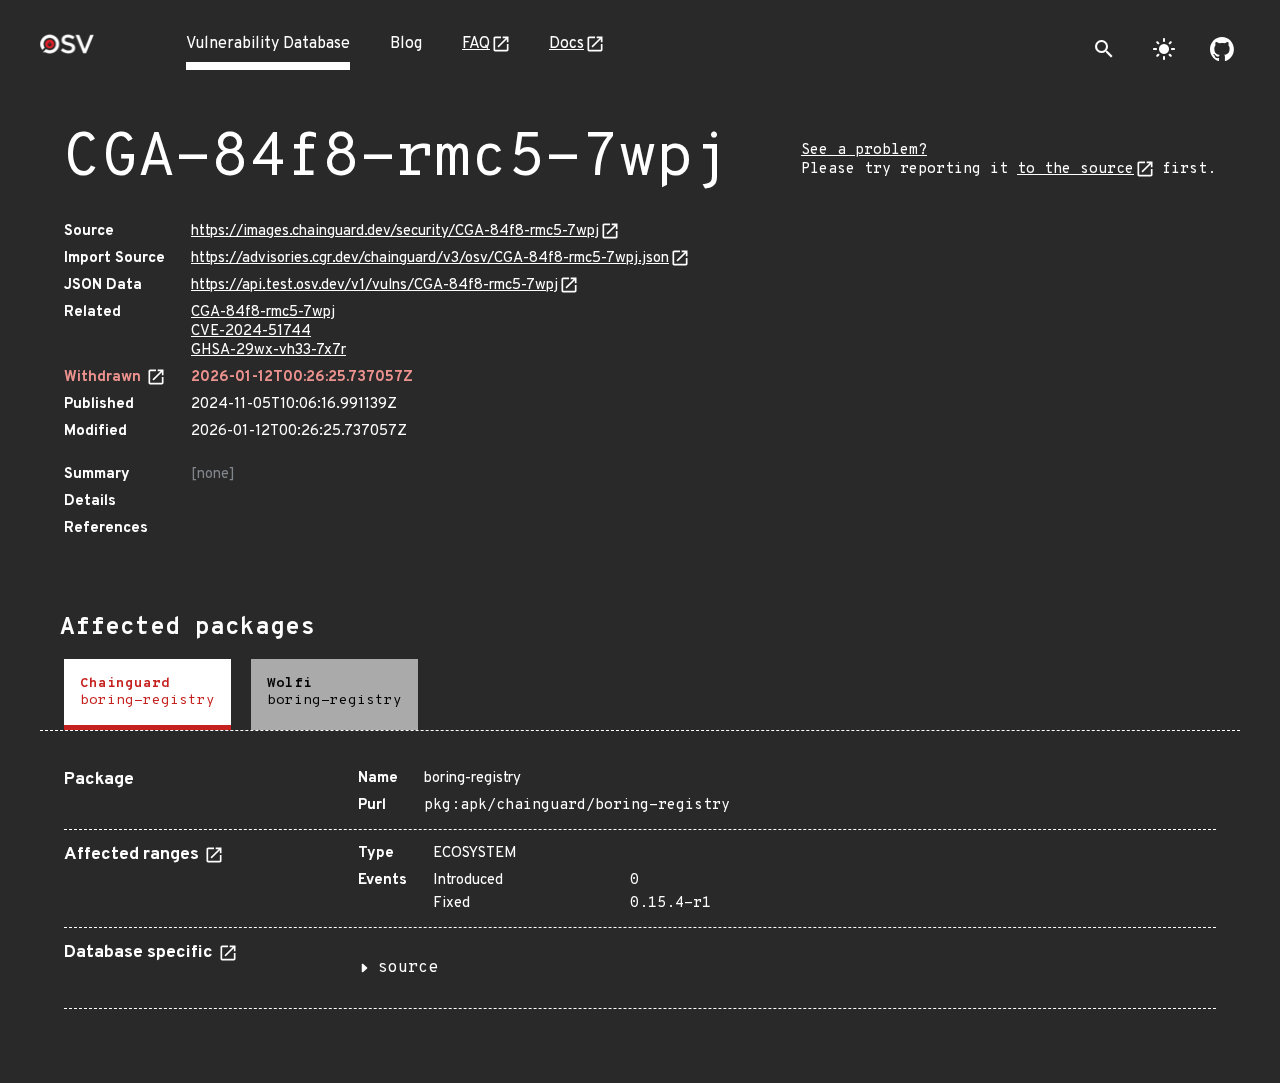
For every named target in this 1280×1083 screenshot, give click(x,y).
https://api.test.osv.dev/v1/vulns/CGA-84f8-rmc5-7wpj (374, 285)
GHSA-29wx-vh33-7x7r (268, 350)
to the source (1075, 169)
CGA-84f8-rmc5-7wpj (263, 312)
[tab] (147, 694)
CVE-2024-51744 (251, 331)
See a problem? (864, 150)
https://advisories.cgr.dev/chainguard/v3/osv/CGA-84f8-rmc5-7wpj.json (430, 258)
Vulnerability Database (268, 44)
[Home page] (67, 50)
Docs (566, 44)
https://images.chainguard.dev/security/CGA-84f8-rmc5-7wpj (395, 231)
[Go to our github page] (1222, 49)
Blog (406, 44)
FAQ (476, 44)
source (408, 968)
